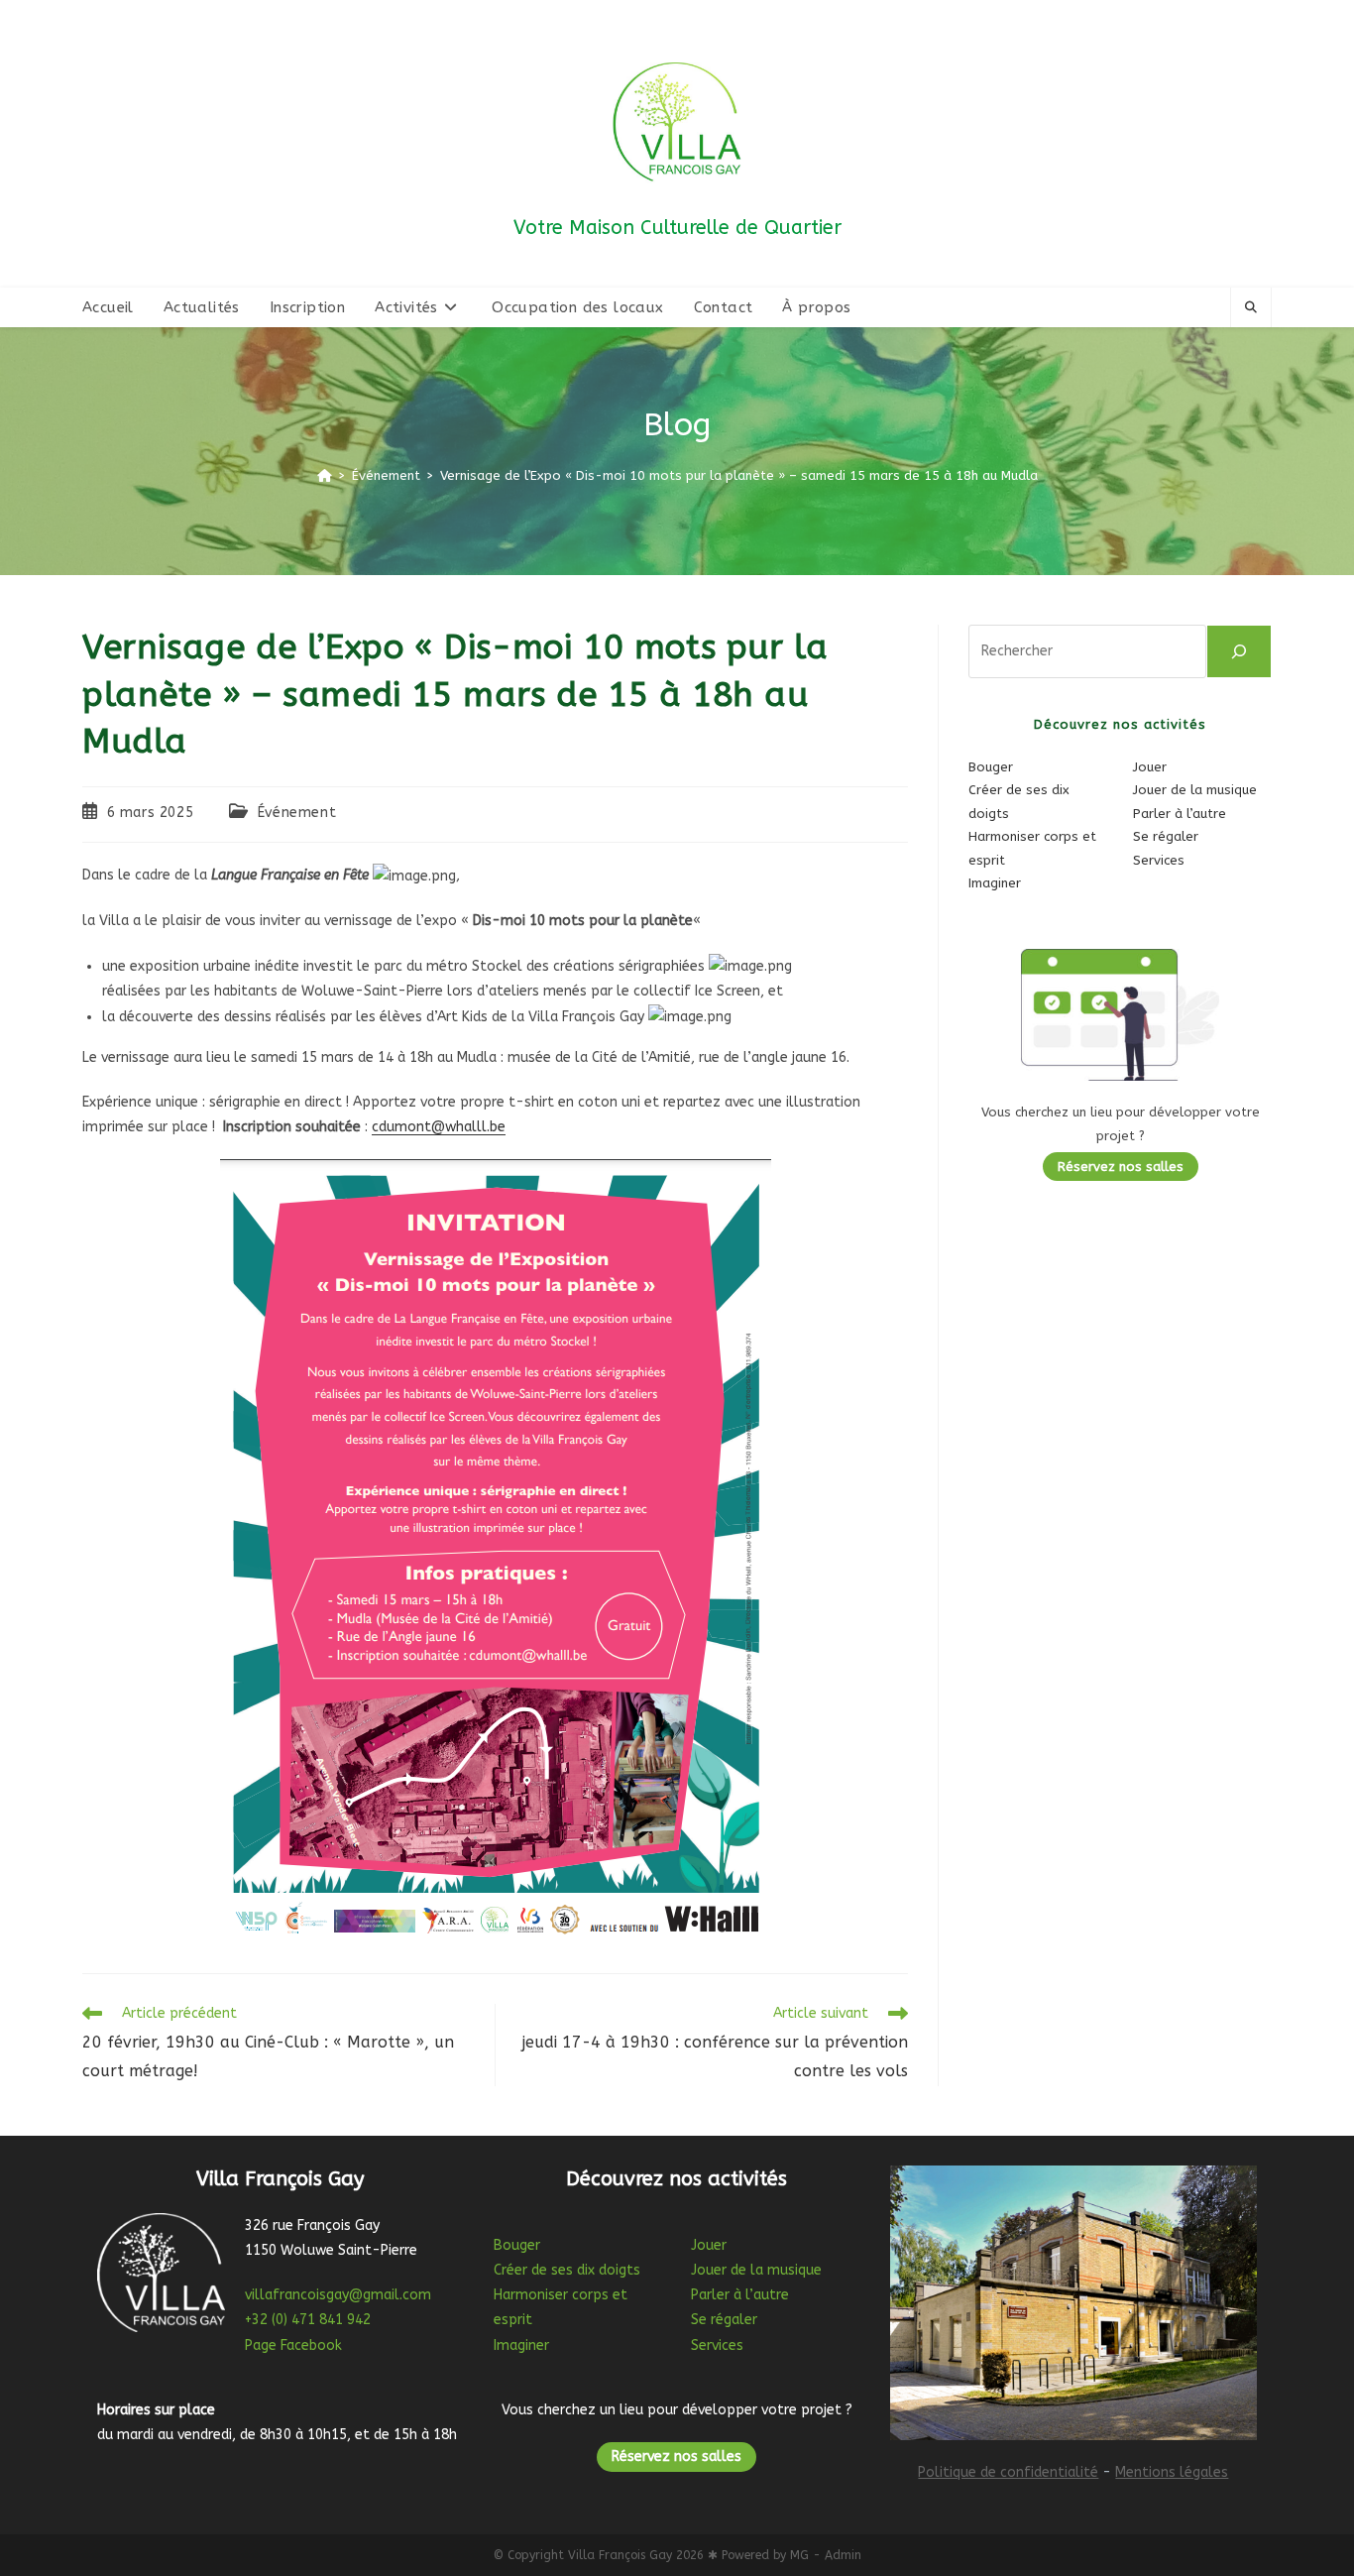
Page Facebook (293, 2345)
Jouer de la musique (1195, 790)
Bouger (991, 767)
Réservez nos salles (1121, 1167)
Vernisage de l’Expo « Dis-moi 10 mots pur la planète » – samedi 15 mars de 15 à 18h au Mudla (739, 475)
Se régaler (1166, 836)
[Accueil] (325, 475)
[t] (1239, 651)
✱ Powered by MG (758, 2555)
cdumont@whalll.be (439, 1127)
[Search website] (1251, 308)
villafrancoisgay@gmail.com (338, 2295)
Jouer (1150, 767)
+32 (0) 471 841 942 (308, 2320)
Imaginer (995, 883)
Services (1159, 860)
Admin (843, 2555)
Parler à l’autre (1180, 814)
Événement (297, 813)
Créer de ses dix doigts (567, 2270)
